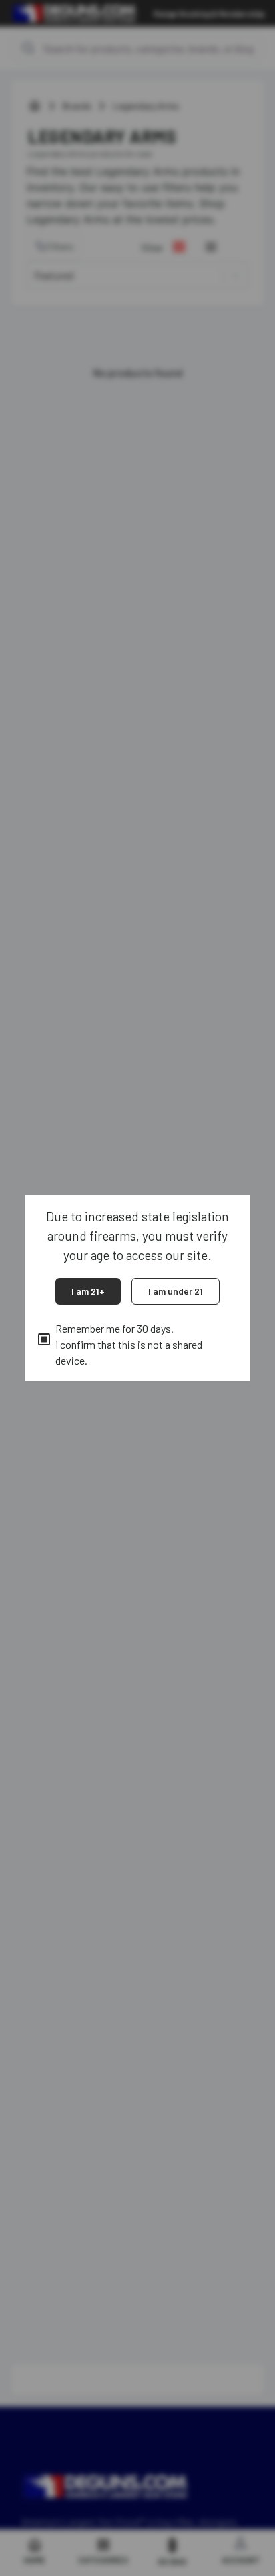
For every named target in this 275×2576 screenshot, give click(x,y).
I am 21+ (88, 1291)
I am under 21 (176, 1291)
